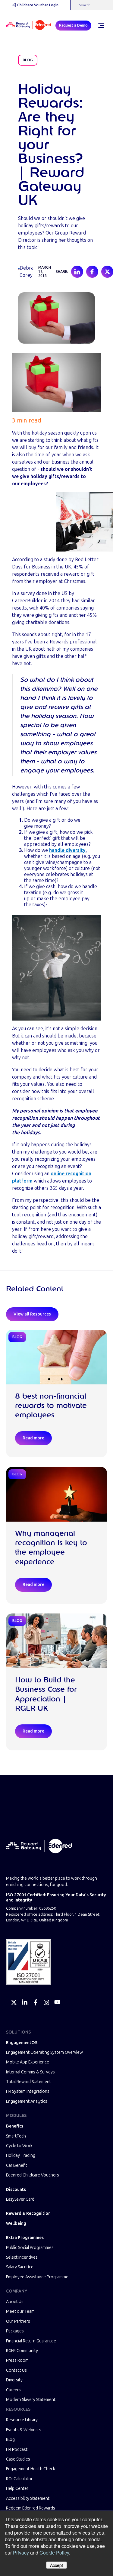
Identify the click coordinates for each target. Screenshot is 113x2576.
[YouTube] (57, 2002)
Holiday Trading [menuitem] (21, 2155)
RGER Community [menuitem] (22, 2351)
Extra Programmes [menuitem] (25, 2238)
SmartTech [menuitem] (16, 2136)
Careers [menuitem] (13, 2390)
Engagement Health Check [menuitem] (31, 2469)
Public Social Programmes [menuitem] (30, 2248)
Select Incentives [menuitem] (22, 2257)
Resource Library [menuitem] (22, 2420)
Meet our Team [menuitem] (20, 2311)
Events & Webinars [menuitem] (24, 2430)
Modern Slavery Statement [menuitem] (31, 2400)
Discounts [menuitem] (16, 2190)
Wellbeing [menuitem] (16, 2223)
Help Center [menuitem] (17, 2489)
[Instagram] (46, 2002)
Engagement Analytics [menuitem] (27, 2101)
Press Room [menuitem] (17, 2360)
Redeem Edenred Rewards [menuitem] (31, 2508)
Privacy (21, 2553)
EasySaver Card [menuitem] (20, 2199)
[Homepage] (29, 26)
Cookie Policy (54, 2553)
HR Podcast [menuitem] (17, 2450)
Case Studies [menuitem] (18, 2459)
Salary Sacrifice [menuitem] (20, 2267)
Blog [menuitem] (10, 2440)
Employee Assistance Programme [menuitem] (37, 2277)
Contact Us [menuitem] (16, 2370)
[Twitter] (14, 2002)
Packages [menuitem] (15, 2331)
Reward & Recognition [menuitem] (28, 2214)
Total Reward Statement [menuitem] (28, 2082)
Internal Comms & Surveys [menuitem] (30, 2072)
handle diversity (67, 850)
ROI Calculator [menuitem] (19, 2479)
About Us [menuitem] (15, 2302)
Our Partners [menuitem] (18, 2321)
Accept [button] (56, 2565)
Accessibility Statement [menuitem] (28, 2498)
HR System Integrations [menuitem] (28, 2091)
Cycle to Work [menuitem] (19, 2146)
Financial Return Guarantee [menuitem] (31, 2341)
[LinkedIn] (25, 2002)
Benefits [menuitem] (15, 2126)
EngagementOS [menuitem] (22, 2043)
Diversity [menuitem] (14, 2380)
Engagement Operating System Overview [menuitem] (44, 2052)
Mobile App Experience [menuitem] (28, 2062)
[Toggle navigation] (101, 25)
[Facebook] (36, 2002)
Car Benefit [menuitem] (17, 2165)
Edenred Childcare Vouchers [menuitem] (33, 2175)
